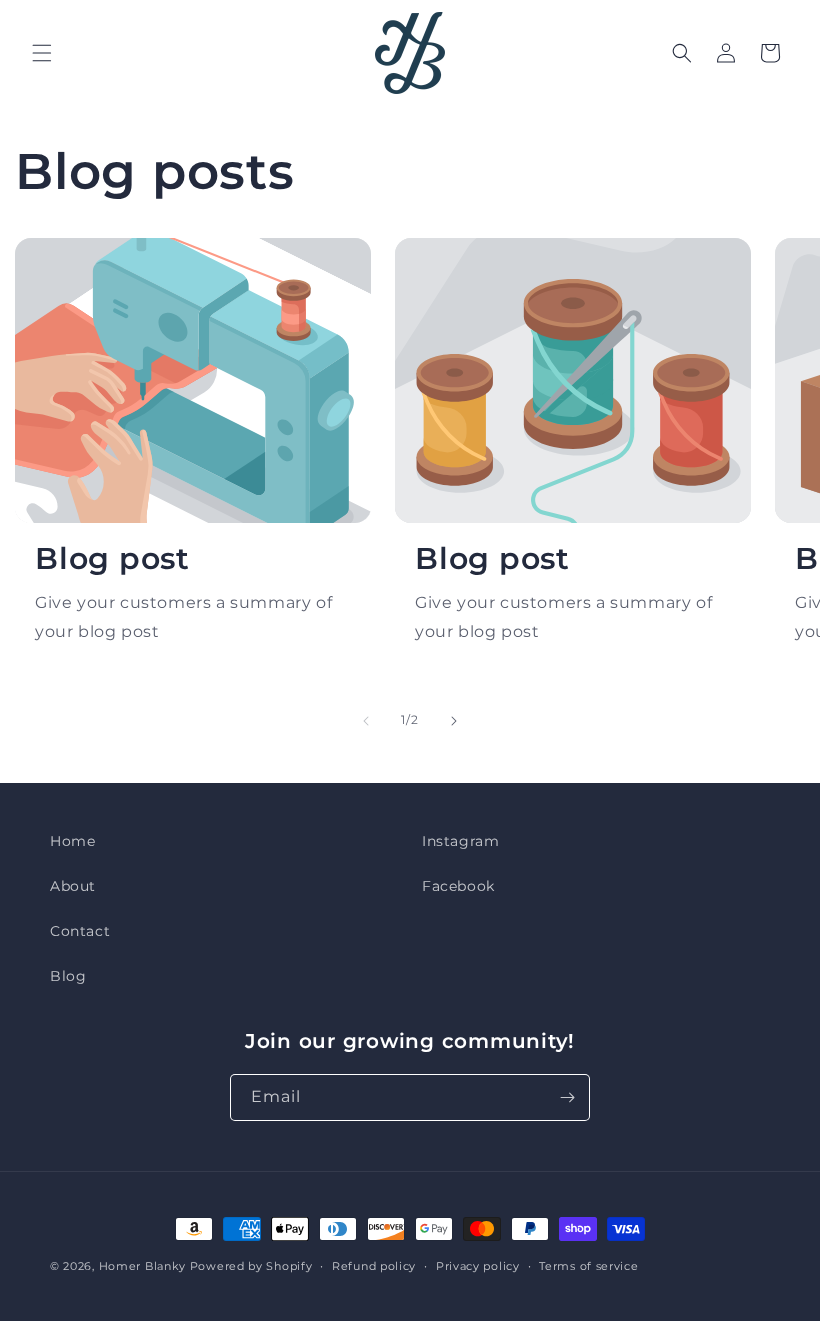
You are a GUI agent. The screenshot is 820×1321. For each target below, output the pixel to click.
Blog (68, 976)
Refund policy (374, 1266)
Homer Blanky (142, 1266)
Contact (80, 931)
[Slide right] (454, 721)
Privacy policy (478, 1266)
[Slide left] (366, 721)
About (73, 886)
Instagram (460, 841)
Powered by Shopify (251, 1266)
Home (72, 841)
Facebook (458, 886)
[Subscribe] (567, 1097)
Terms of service (588, 1266)
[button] (42, 53)
